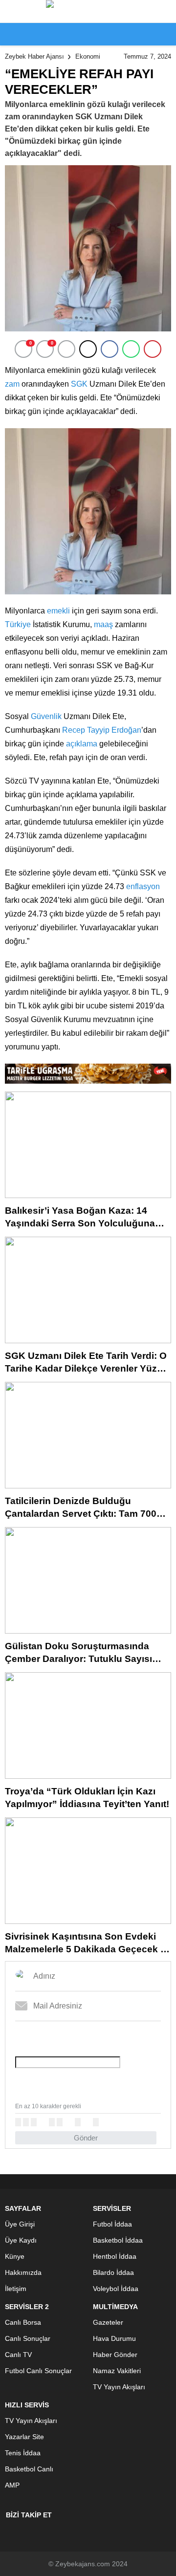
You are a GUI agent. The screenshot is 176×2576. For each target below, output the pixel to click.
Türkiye (18, 624)
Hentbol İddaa (115, 2256)
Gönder (86, 2138)
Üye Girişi (20, 2224)
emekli (58, 611)
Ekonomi (88, 56)
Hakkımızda (23, 2272)
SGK (79, 384)
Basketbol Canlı (29, 2469)
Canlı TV (18, 2355)
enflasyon (143, 886)
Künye (15, 2256)
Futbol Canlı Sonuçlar (38, 2371)
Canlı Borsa (23, 2322)
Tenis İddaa (23, 2453)
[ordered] (52, 2122)
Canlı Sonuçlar (28, 2338)
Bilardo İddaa (113, 2272)
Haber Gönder (115, 2355)
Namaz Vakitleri (117, 2371)
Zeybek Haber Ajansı (34, 56)
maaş (103, 624)
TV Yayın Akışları (119, 2387)
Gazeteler (108, 2322)
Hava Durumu (114, 2338)
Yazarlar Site (24, 2437)
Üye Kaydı (21, 2240)
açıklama (82, 744)
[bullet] (60, 2122)
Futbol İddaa (112, 2224)
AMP (12, 2485)
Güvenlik (46, 716)
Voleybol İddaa (116, 2289)
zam (12, 384)
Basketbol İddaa (118, 2240)
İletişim (16, 2289)
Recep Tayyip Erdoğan (102, 730)
